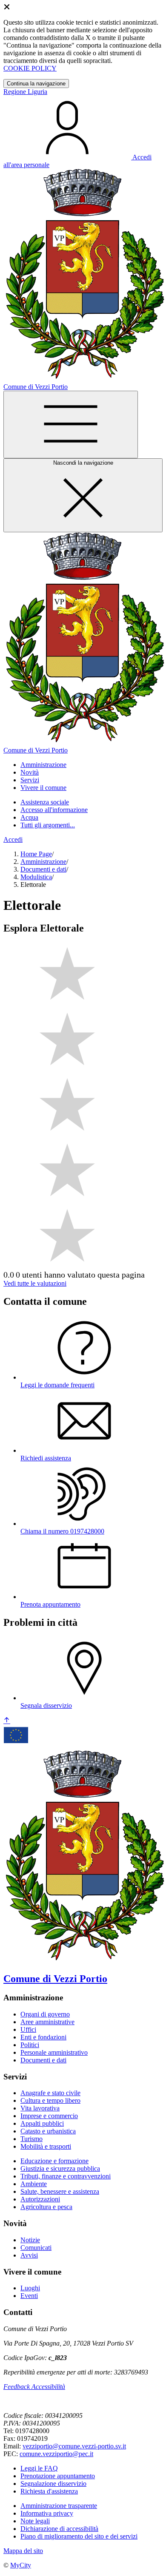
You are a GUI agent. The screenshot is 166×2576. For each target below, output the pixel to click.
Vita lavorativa (40, 2108)
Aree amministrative (47, 2022)
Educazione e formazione (54, 2161)
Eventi (29, 2296)
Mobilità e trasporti (46, 2146)
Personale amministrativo (54, 2052)
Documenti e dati (43, 869)
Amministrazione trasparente (59, 2506)
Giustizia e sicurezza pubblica (60, 2168)
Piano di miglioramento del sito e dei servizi (79, 2536)
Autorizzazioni (40, 2199)
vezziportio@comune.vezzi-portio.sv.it (74, 2446)
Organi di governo (45, 2014)
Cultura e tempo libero (50, 2100)
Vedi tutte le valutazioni (35, 1283)
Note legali (35, 2521)
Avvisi (29, 2255)
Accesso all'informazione (54, 810)
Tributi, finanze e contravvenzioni (66, 2176)
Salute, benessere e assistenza (60, 2191)
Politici (30, 2045)
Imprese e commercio (49, 2116)
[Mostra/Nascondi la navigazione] (71, 425)
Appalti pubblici (42, 2123)
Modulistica (36, 877)
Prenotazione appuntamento (58, 2476)
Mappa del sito (23, 2551)
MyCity (21, 2565)
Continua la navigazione (36, 84)
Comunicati (36, 2248)
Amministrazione (43, 862)
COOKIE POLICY (30, 68)
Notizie (30, 2240)
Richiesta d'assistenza (49, 2491)
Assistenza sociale (45, 802)
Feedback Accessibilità (34, 2387)
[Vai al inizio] (7, 1721)
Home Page (36, 854)
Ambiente (34, 2184)
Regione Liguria (25, 92)
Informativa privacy (47, 2513)
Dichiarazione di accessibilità (59, 2529)
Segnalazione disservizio (53, 2484)
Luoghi (30, 2288)
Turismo (31, 2139)
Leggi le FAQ (39, 2468)
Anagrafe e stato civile (50, 2093)
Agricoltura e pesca (46, 2207)
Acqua (29, 817)
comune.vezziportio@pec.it (56, 2454)
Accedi (13, 839)
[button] (43, 765)
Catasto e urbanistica (48, 2131)
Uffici (28, 2029)
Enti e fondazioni (43, 2037)
